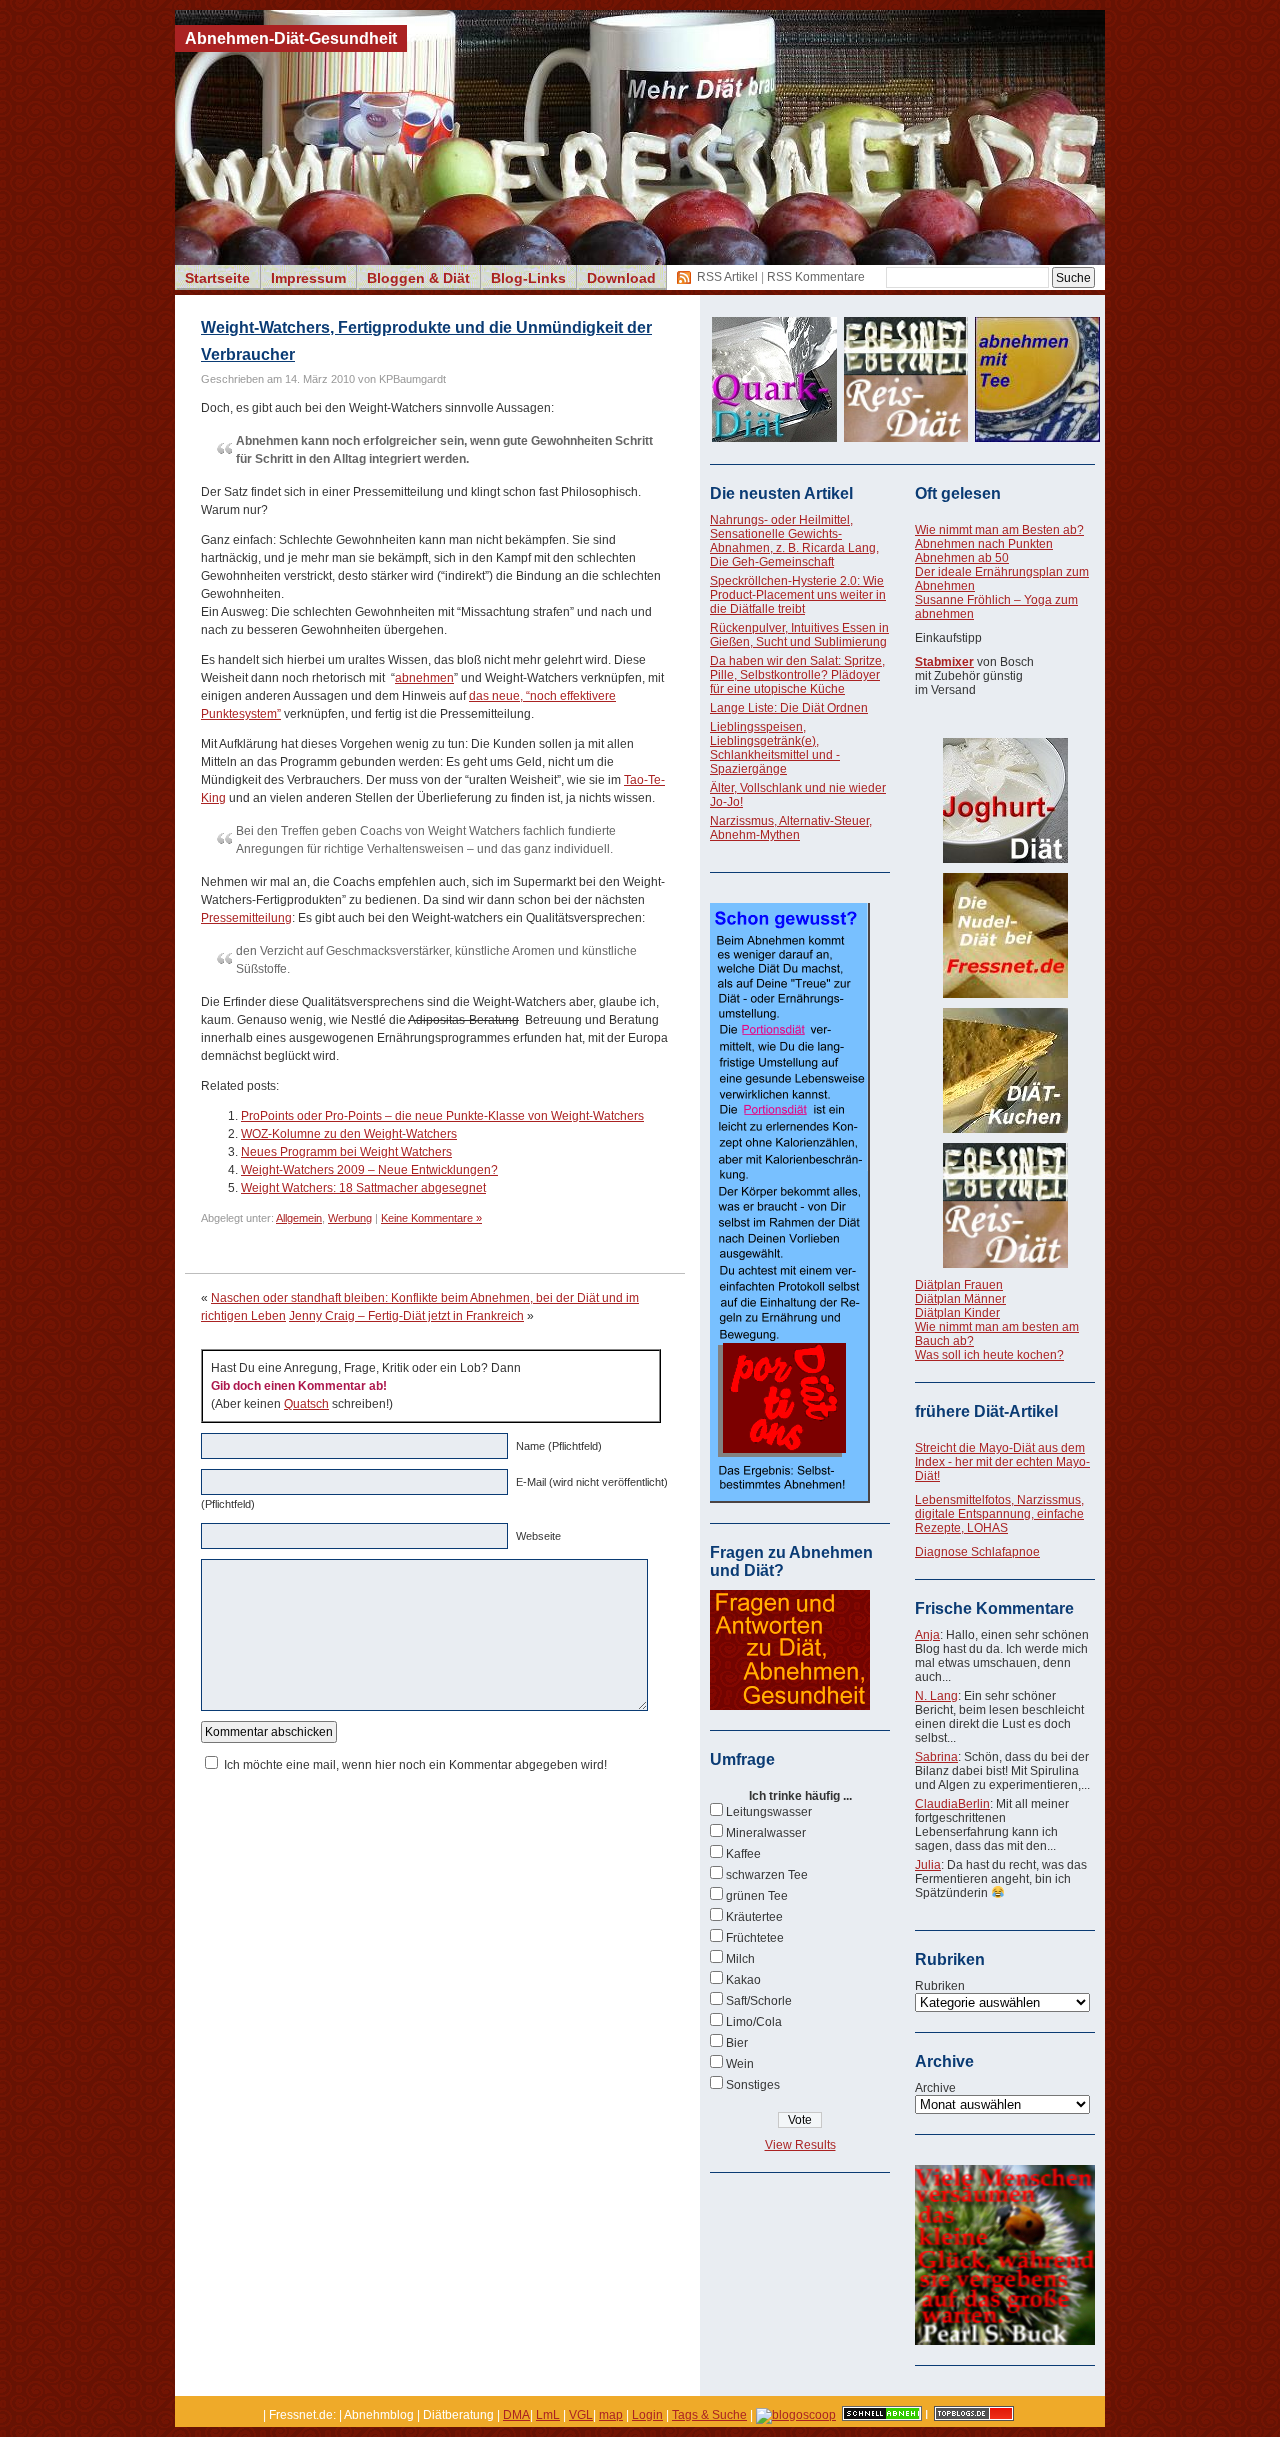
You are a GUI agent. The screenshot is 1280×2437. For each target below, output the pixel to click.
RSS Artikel (727, 277)
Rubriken (940, 1986)
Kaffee (743, 1854)
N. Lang (936, 1696)
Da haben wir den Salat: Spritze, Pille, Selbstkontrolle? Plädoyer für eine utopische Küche (797, 675)
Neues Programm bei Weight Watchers (346, 1152)
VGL (581, 2415)
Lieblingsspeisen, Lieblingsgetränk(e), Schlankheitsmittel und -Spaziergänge (775, 748)
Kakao (743, 1980)
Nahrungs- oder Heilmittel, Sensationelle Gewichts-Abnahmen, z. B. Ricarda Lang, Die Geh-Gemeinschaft (794, 541)
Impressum (308, 278)
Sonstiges (753, 2085)
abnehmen (424, 678)
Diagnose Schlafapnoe (977, 1552)
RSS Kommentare (816, 277)
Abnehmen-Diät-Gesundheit (291, 38)
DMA (516, 2415)
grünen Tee (757, 1896)
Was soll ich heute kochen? (989, 1355)
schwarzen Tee (767, 1875)
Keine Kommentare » (431, 1218)
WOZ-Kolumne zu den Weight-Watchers (349, 1134)
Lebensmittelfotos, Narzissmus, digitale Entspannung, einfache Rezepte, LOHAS (999, 1514)
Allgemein (299, 1218)
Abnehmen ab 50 (962, 558)
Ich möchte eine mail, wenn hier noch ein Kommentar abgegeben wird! (415, 1765)
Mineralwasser (766, 1833)
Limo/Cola (754, 2022)
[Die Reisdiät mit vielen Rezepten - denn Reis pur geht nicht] (1005, 1205)
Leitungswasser (769, 1812)
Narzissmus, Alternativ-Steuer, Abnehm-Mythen (791, 828)
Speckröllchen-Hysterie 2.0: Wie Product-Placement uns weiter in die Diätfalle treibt (798, 595)
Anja (927, 1635)
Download (621, 278)
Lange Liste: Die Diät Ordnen (789, 708)
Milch (740, 1959)
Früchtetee (755, 1938)
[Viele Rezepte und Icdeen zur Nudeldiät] (1005, 935)
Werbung (350, 1218)
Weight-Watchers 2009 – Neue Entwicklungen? (369, 1170)
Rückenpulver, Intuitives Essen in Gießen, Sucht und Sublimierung (799, 635)
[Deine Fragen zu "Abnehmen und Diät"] (790, 1706)
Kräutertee (754, 1917)
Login (647, 2415)
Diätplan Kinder (957, 1313)
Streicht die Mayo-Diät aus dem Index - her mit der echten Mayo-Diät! (1002, 1462)
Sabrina (936, 1757)
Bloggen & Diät (418, 278)
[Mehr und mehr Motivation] (1005, 2341)
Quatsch (306, 1404)
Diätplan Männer (960, 1299)
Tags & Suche (709, 2415)
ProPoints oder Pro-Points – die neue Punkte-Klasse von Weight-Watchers (442, 1116)
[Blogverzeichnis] (796, 2415)
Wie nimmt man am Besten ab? (999, 530)
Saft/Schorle (759, 2001)
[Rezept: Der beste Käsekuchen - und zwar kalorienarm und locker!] (1005, 1070)
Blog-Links (528, 278)
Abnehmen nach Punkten (984, 544)
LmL (548, 2415)
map (611, 2415)
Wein (740, 2064)
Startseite (217, 278)
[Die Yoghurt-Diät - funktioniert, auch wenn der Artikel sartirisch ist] (1005, 800)
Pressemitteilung (246, 918)
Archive (935, 2088)
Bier (737, 2043)
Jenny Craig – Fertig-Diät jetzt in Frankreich (406, 1316)
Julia (928, 1865)
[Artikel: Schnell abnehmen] (882, 2415)
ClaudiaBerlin (952, 1804)
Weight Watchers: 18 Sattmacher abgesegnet (363, 1188)
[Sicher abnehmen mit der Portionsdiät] (790, 1499)
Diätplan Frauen (959, 1285)
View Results (800, 2145)
